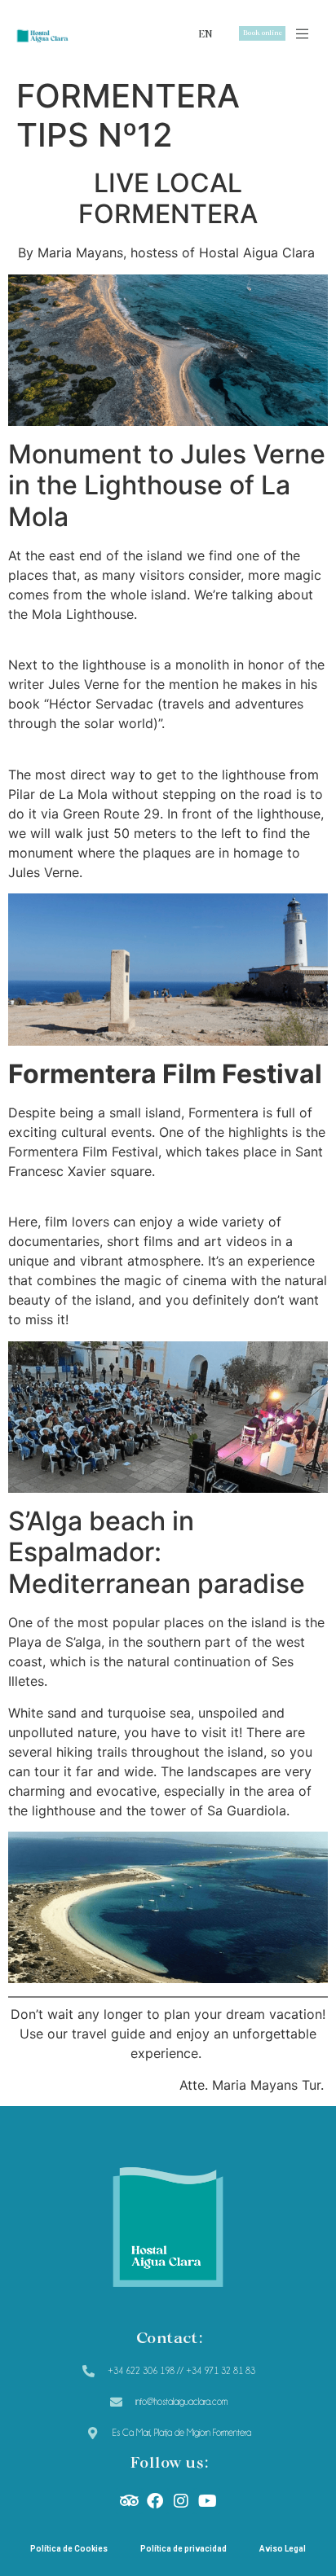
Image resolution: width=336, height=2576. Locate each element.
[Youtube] (207, 2501)
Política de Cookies (69, 2549)
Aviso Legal (283, 2549)
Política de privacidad (183, 2549)
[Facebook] (155, 2501)
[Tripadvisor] (129, 2501)
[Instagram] (181, 2501)
